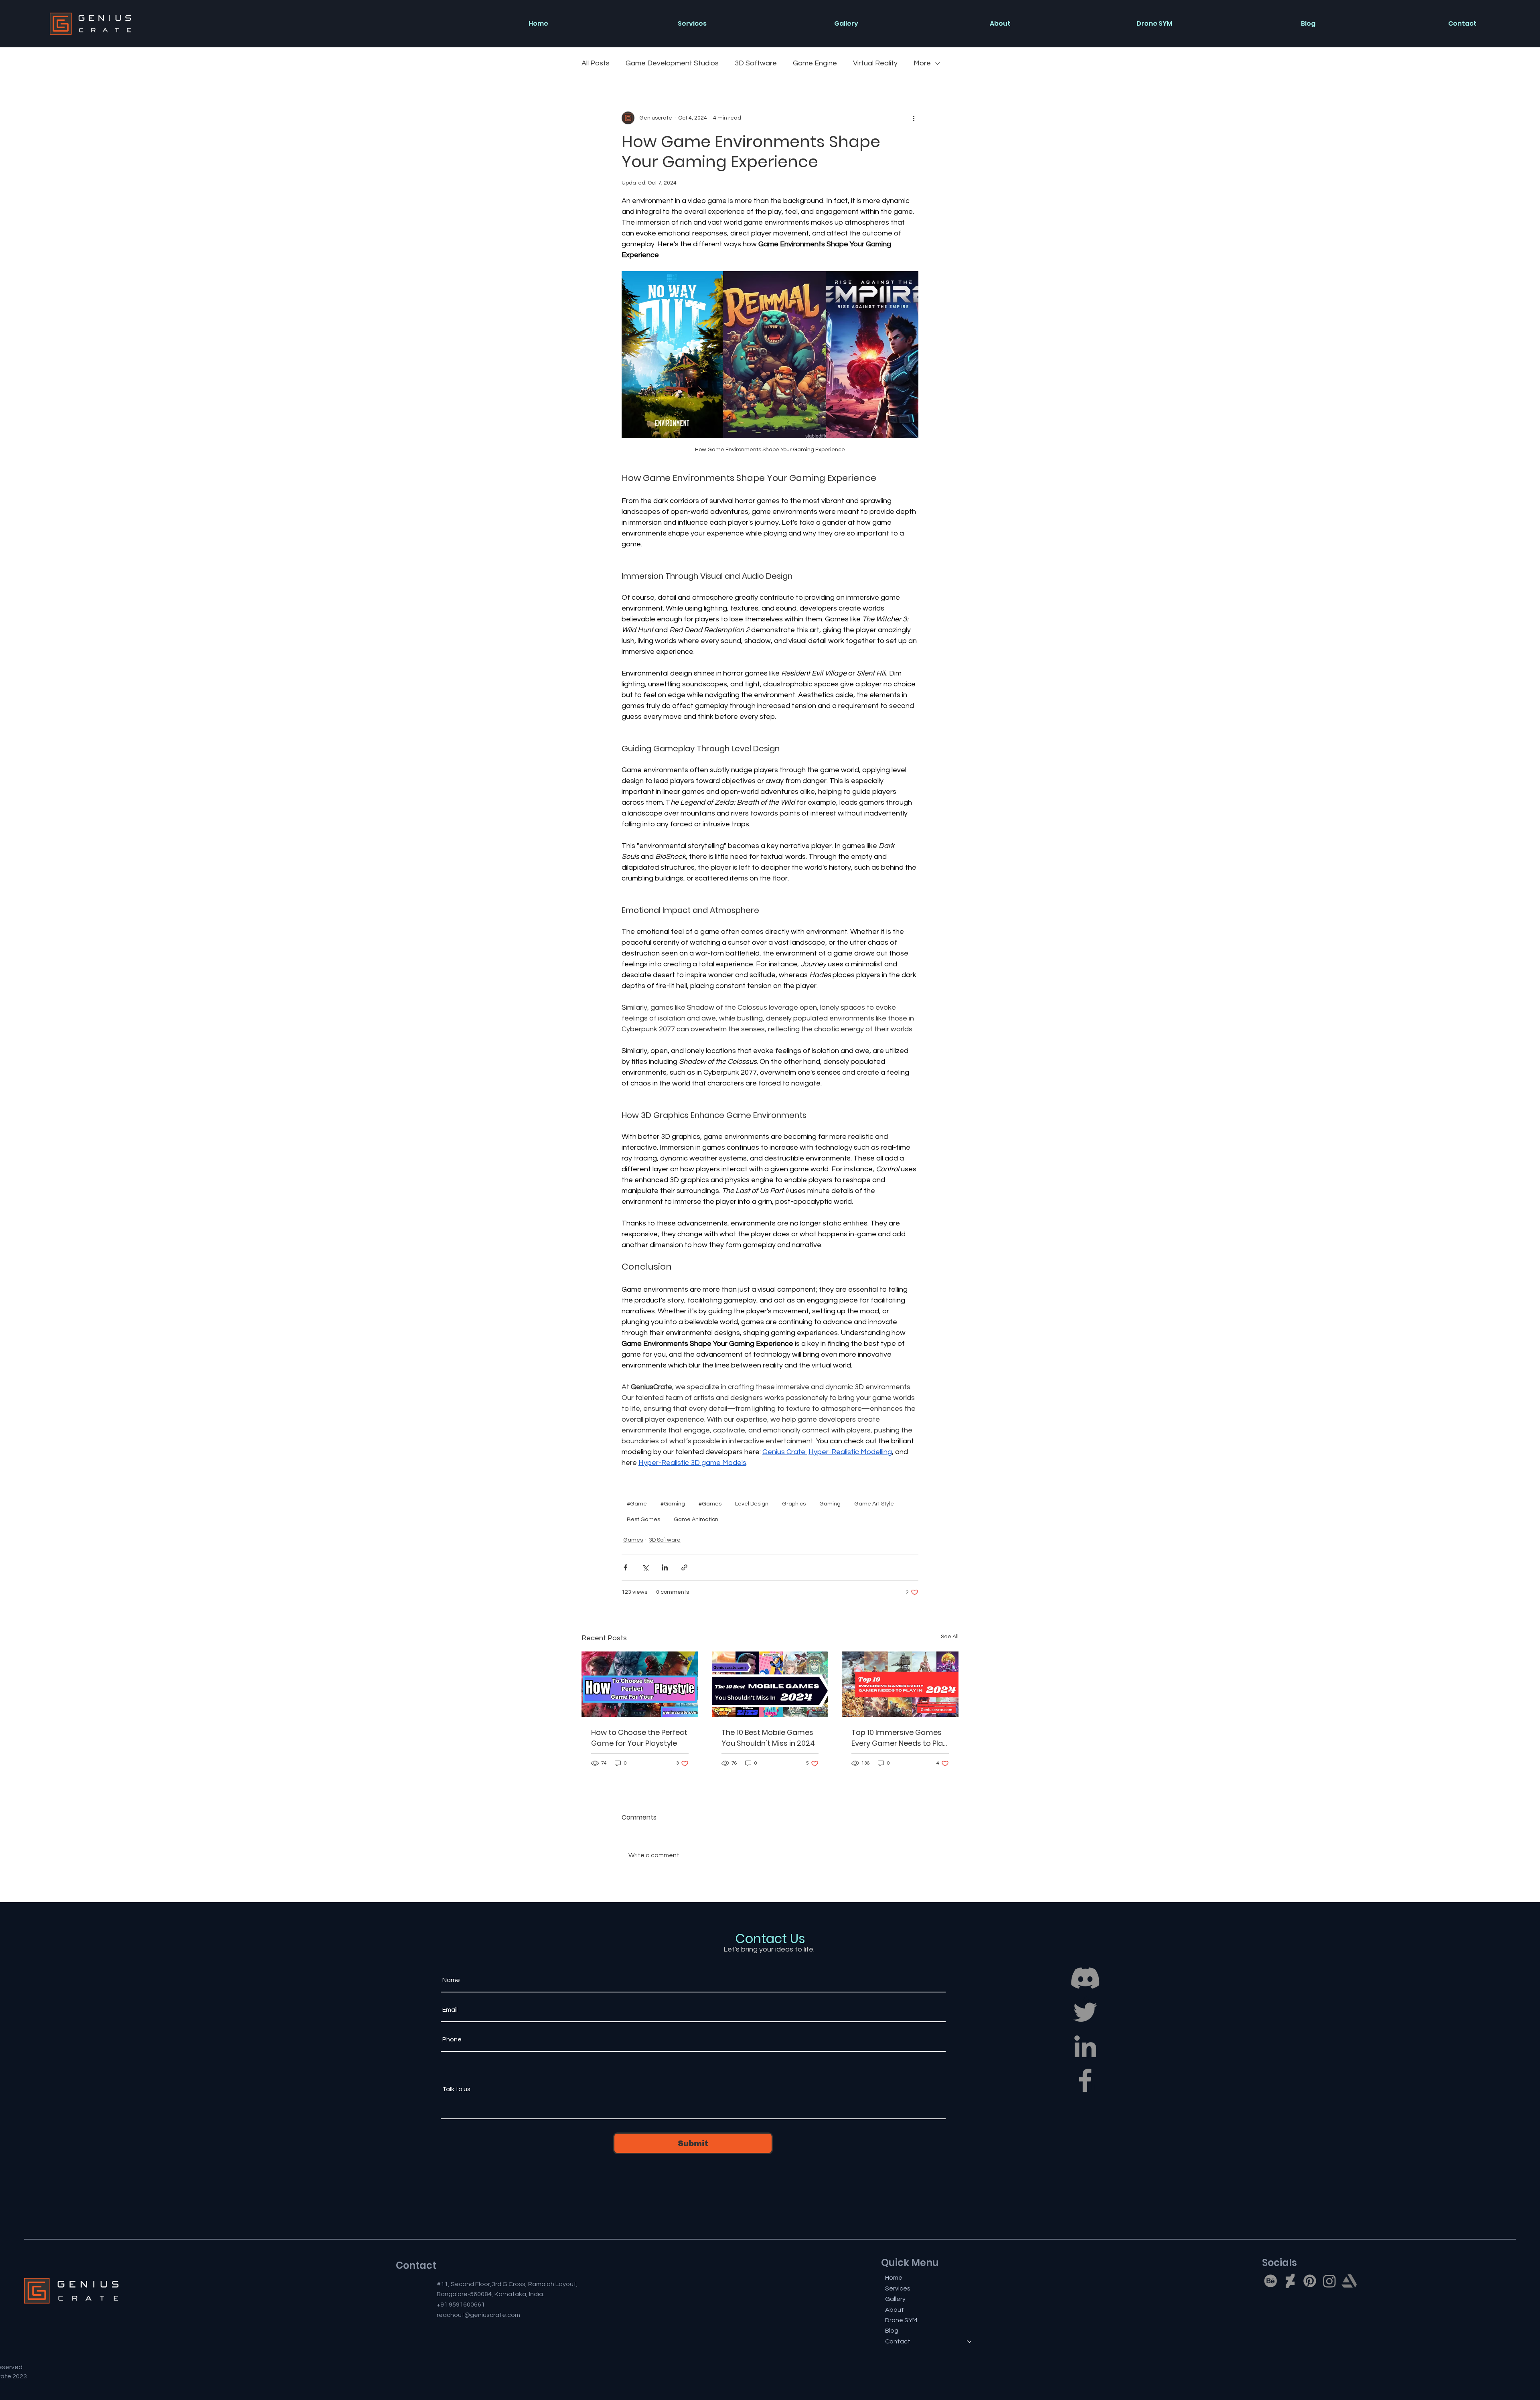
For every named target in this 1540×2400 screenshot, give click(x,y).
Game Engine (815, 63)
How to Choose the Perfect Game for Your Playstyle (639, 1738)
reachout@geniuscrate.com (478, 2315)
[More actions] (914, 118)
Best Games (643, 1520)
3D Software (756, 63)
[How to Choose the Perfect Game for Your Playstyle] (640, 1684)
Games (633, 1540)
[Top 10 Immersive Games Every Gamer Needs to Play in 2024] (900, 1684)
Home (894, 2278)
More (922, 63)
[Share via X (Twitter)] (645, 1567)
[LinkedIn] (1085, 2046)
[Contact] (970, 2341)
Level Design (752, 1504)
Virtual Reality (875, 63)
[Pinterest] (1310, 2281)
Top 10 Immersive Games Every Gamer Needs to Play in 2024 (899, 1738)
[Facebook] (1085, 2080)
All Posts (596, 63)
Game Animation (696, 1520)
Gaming (830, 1504)
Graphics (794, 1504)
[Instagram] (1329, 2281)
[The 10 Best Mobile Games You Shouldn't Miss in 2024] (770, 1684)
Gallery (895, 2299)
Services (898, 2288)
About (895, 2310)
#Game (637, 1504)
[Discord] (1085, 1978)
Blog (892, 2331)
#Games (710, 1504)
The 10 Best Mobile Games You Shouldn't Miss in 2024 (768, 1738)
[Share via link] (684, 1567)
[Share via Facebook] (625, 1567)
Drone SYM (901, 2320)
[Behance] (1270, 2281)
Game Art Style (874, 1504)
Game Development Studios (672, 63)
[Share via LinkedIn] (665, 1567)
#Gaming (673, 1504)
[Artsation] (1349, 2281)
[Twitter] (1085, 2012)
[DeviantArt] (1290, 2281)
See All (950, 1637)
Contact (898, 2341)
